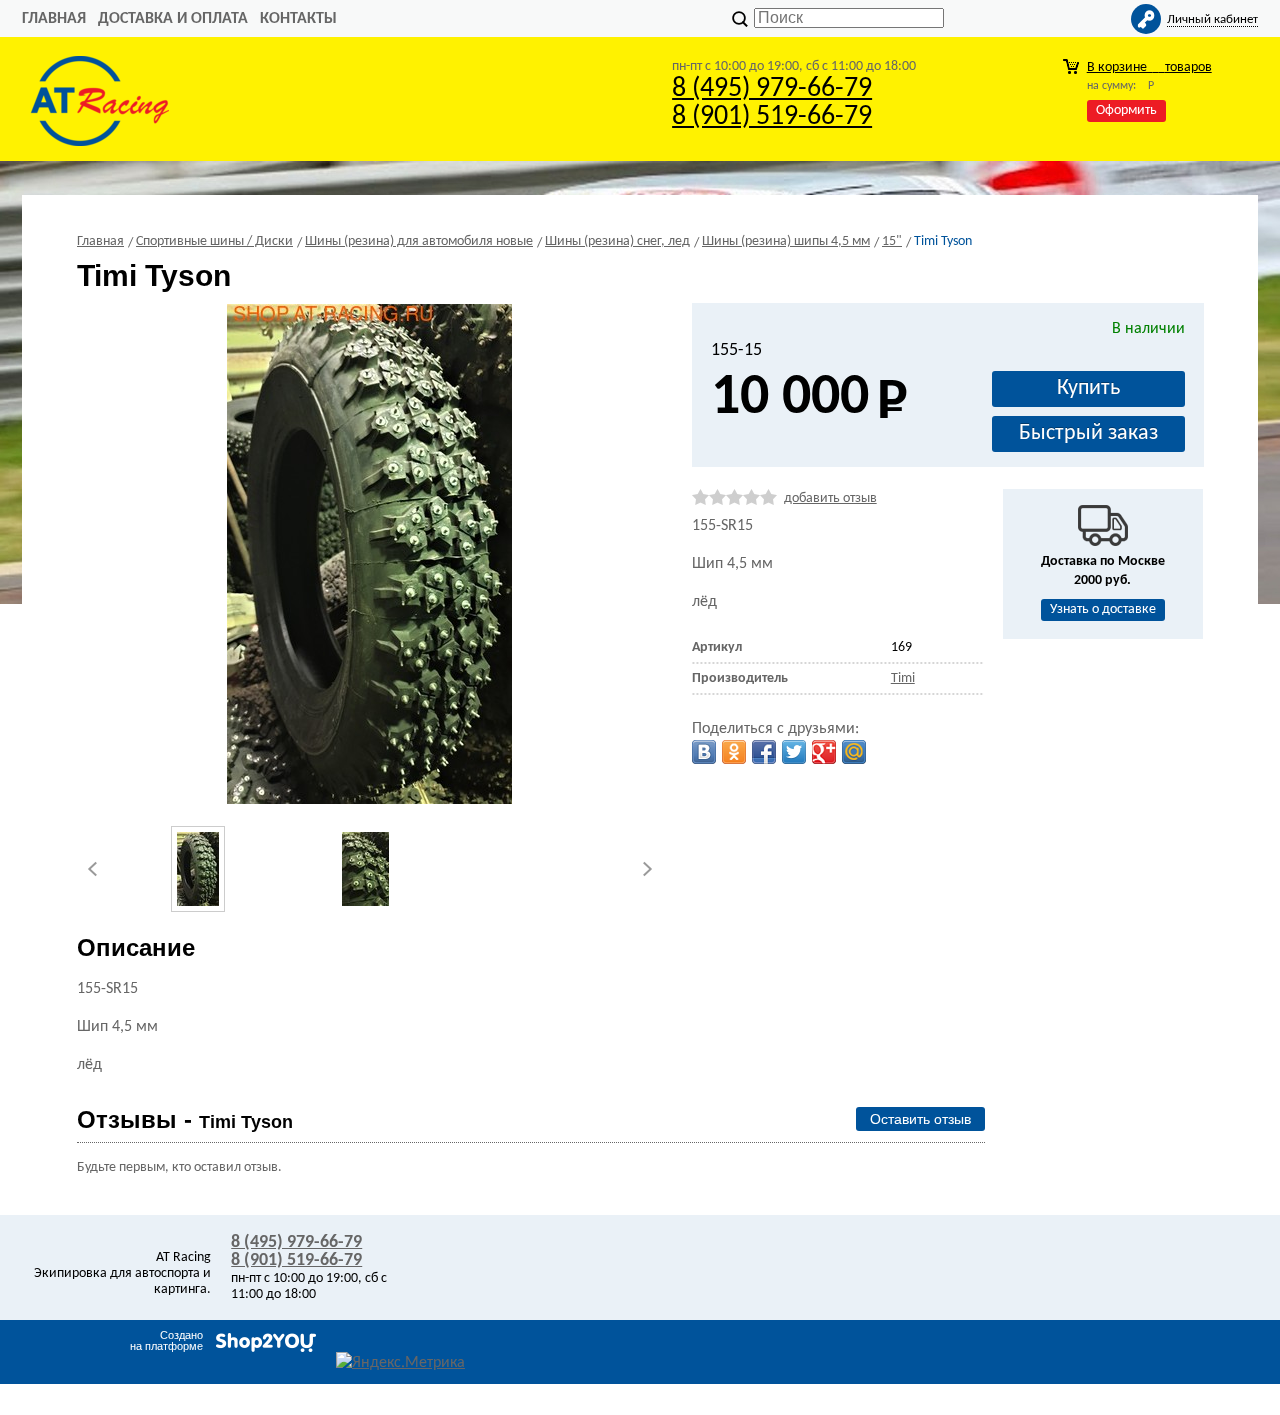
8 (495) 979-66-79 (772, 89)
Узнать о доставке (1103, 609)
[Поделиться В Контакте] (704, 752)
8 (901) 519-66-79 (772, 117)
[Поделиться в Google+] (824, 752)
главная (54, 19)
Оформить (1126, 110)
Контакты (298, 19)
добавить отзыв (830, 498)
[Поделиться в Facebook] (764, 752)
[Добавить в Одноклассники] (734, 752)
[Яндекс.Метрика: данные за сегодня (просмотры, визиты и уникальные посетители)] (400, 1363)
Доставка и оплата (173, 19)
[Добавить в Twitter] (794, 752)
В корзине (1149, 67)
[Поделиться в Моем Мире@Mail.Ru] (854, 752)
